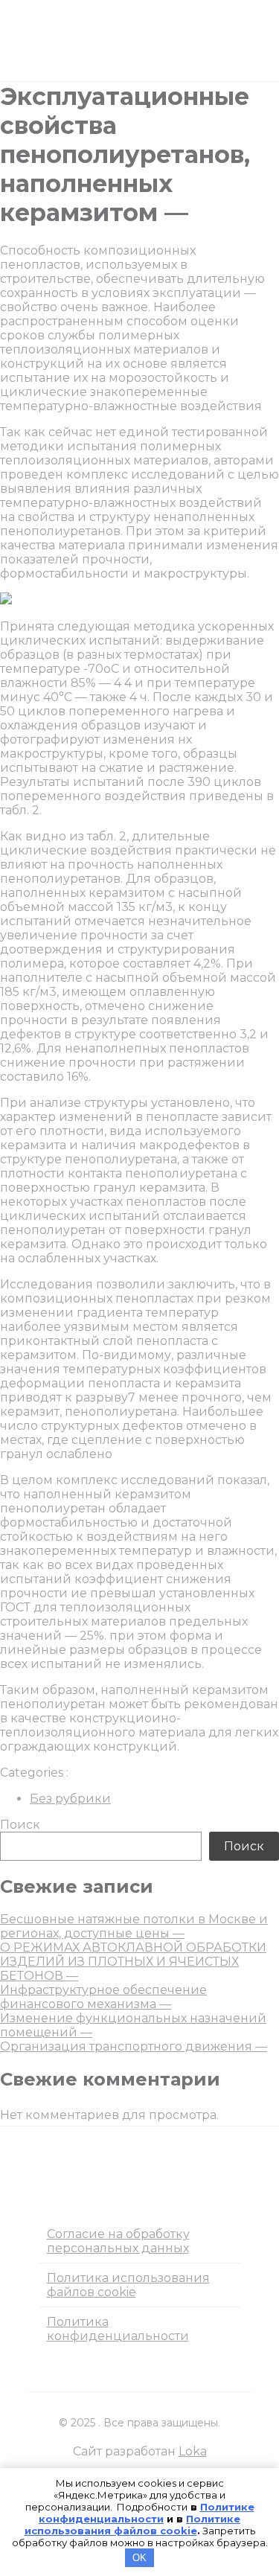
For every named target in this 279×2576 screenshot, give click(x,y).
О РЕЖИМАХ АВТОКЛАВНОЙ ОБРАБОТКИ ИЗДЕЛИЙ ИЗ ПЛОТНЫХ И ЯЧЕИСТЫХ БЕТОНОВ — (133, 1962)
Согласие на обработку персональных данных (118, 2241)
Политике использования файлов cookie (133, 2525)
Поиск (20, 1825)
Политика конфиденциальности (118, 2329)
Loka (193, 2451)
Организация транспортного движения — (134, 2046)
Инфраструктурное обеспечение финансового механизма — (103, 1997)
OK (139, 2558)
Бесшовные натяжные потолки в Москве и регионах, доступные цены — (134, 1926)
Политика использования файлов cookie (128, 2285)
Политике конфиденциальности (147, 2513)
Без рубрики (70, 1799)
